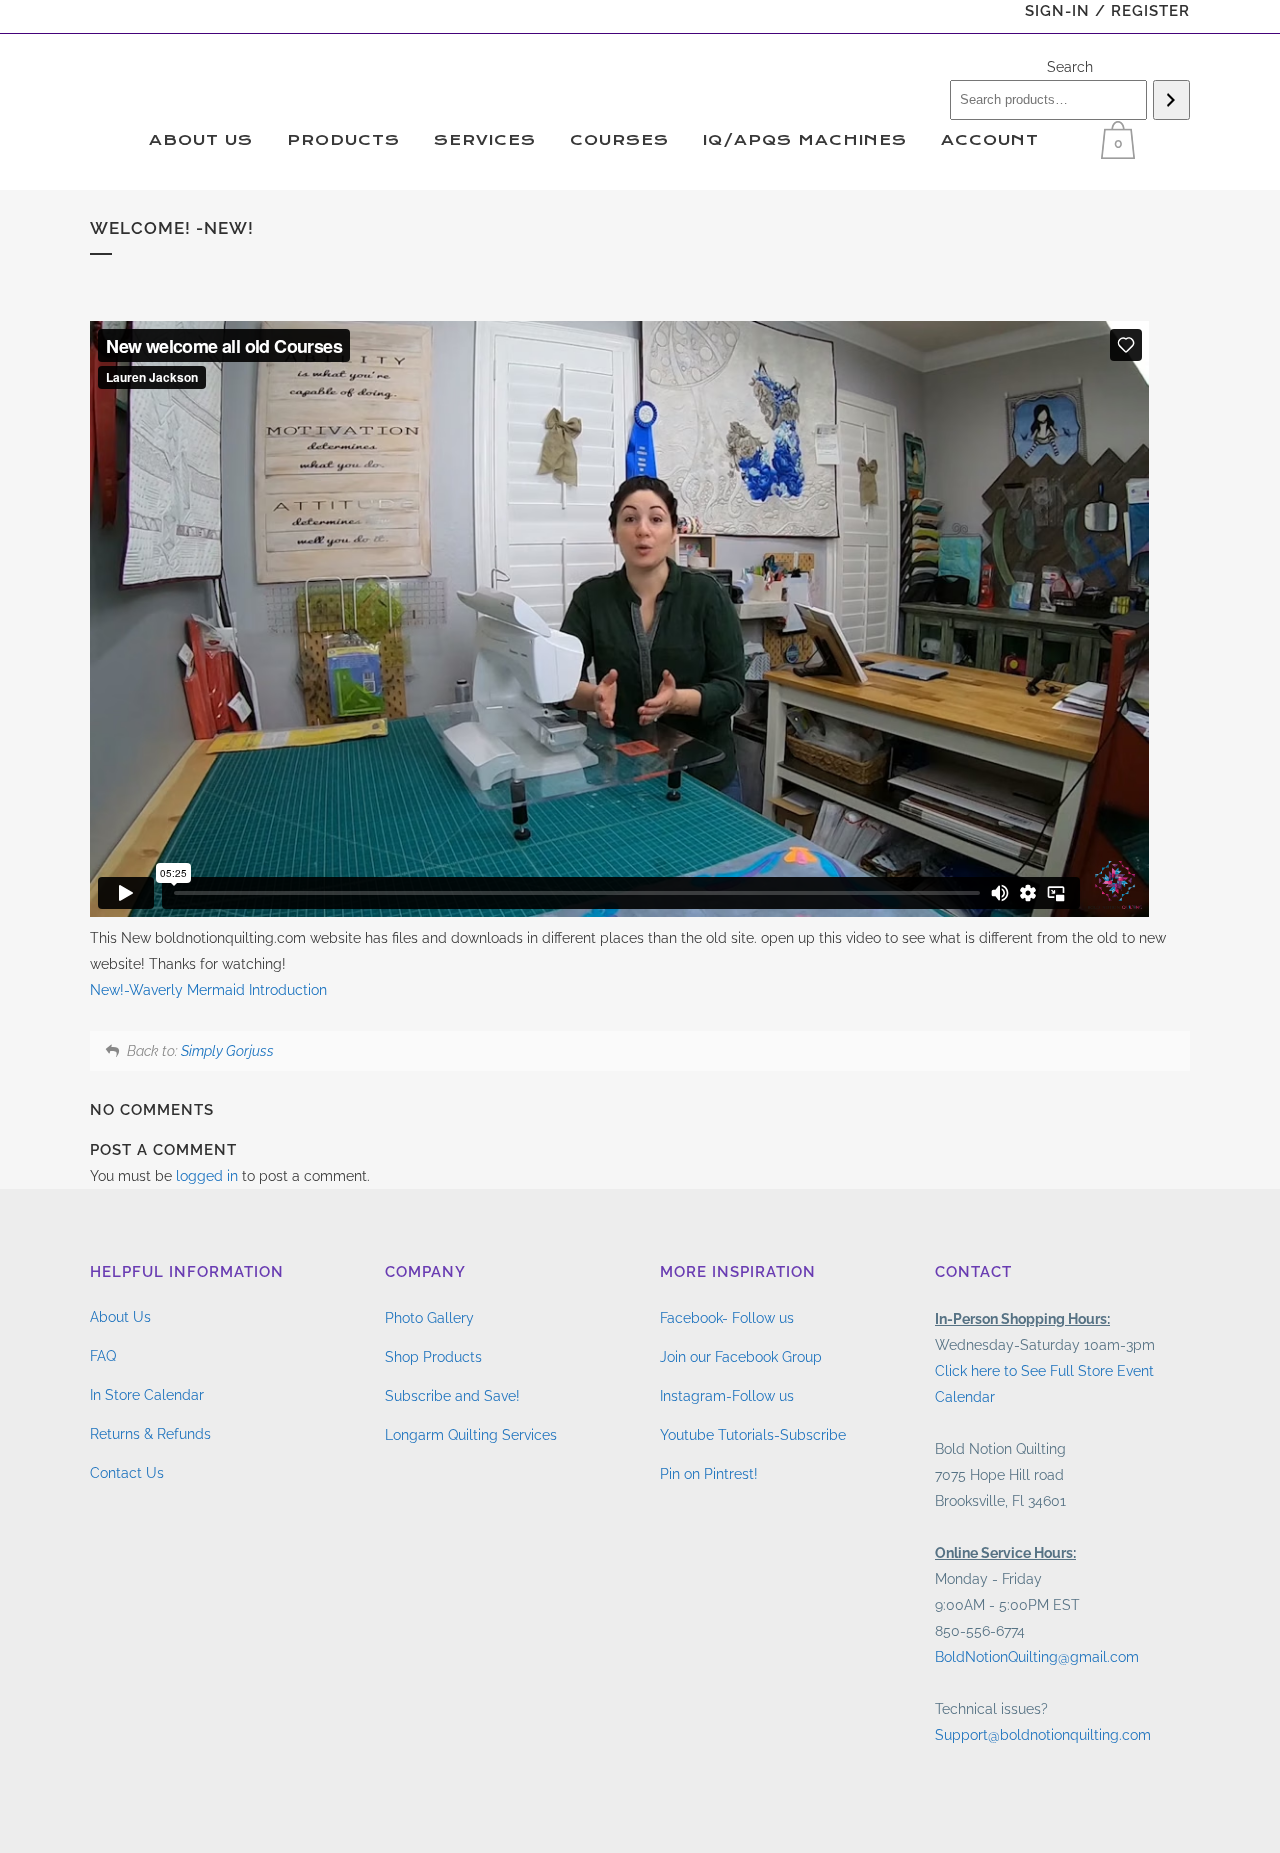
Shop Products (433, 1357)
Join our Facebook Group (741, 1357)
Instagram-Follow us (727, 1396)
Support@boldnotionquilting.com (1043, 1735)
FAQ (103, 1356)
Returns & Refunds (150, 1434)
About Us (120, 1317)
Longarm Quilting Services (471, 1435)
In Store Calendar (147, 1395)
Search (1070, 67)
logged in (207, 1176)
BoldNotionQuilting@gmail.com (1037, 1657)
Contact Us (127, 1473)
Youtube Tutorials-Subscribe (753, 1435)
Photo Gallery (429, 1318)
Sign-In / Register (1107, 11)
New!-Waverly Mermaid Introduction (208, 990)
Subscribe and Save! (452, 1396)
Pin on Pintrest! (709, 1474)
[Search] (1171, 100)
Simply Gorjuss (227, 1051)
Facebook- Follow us (727, 1318)
